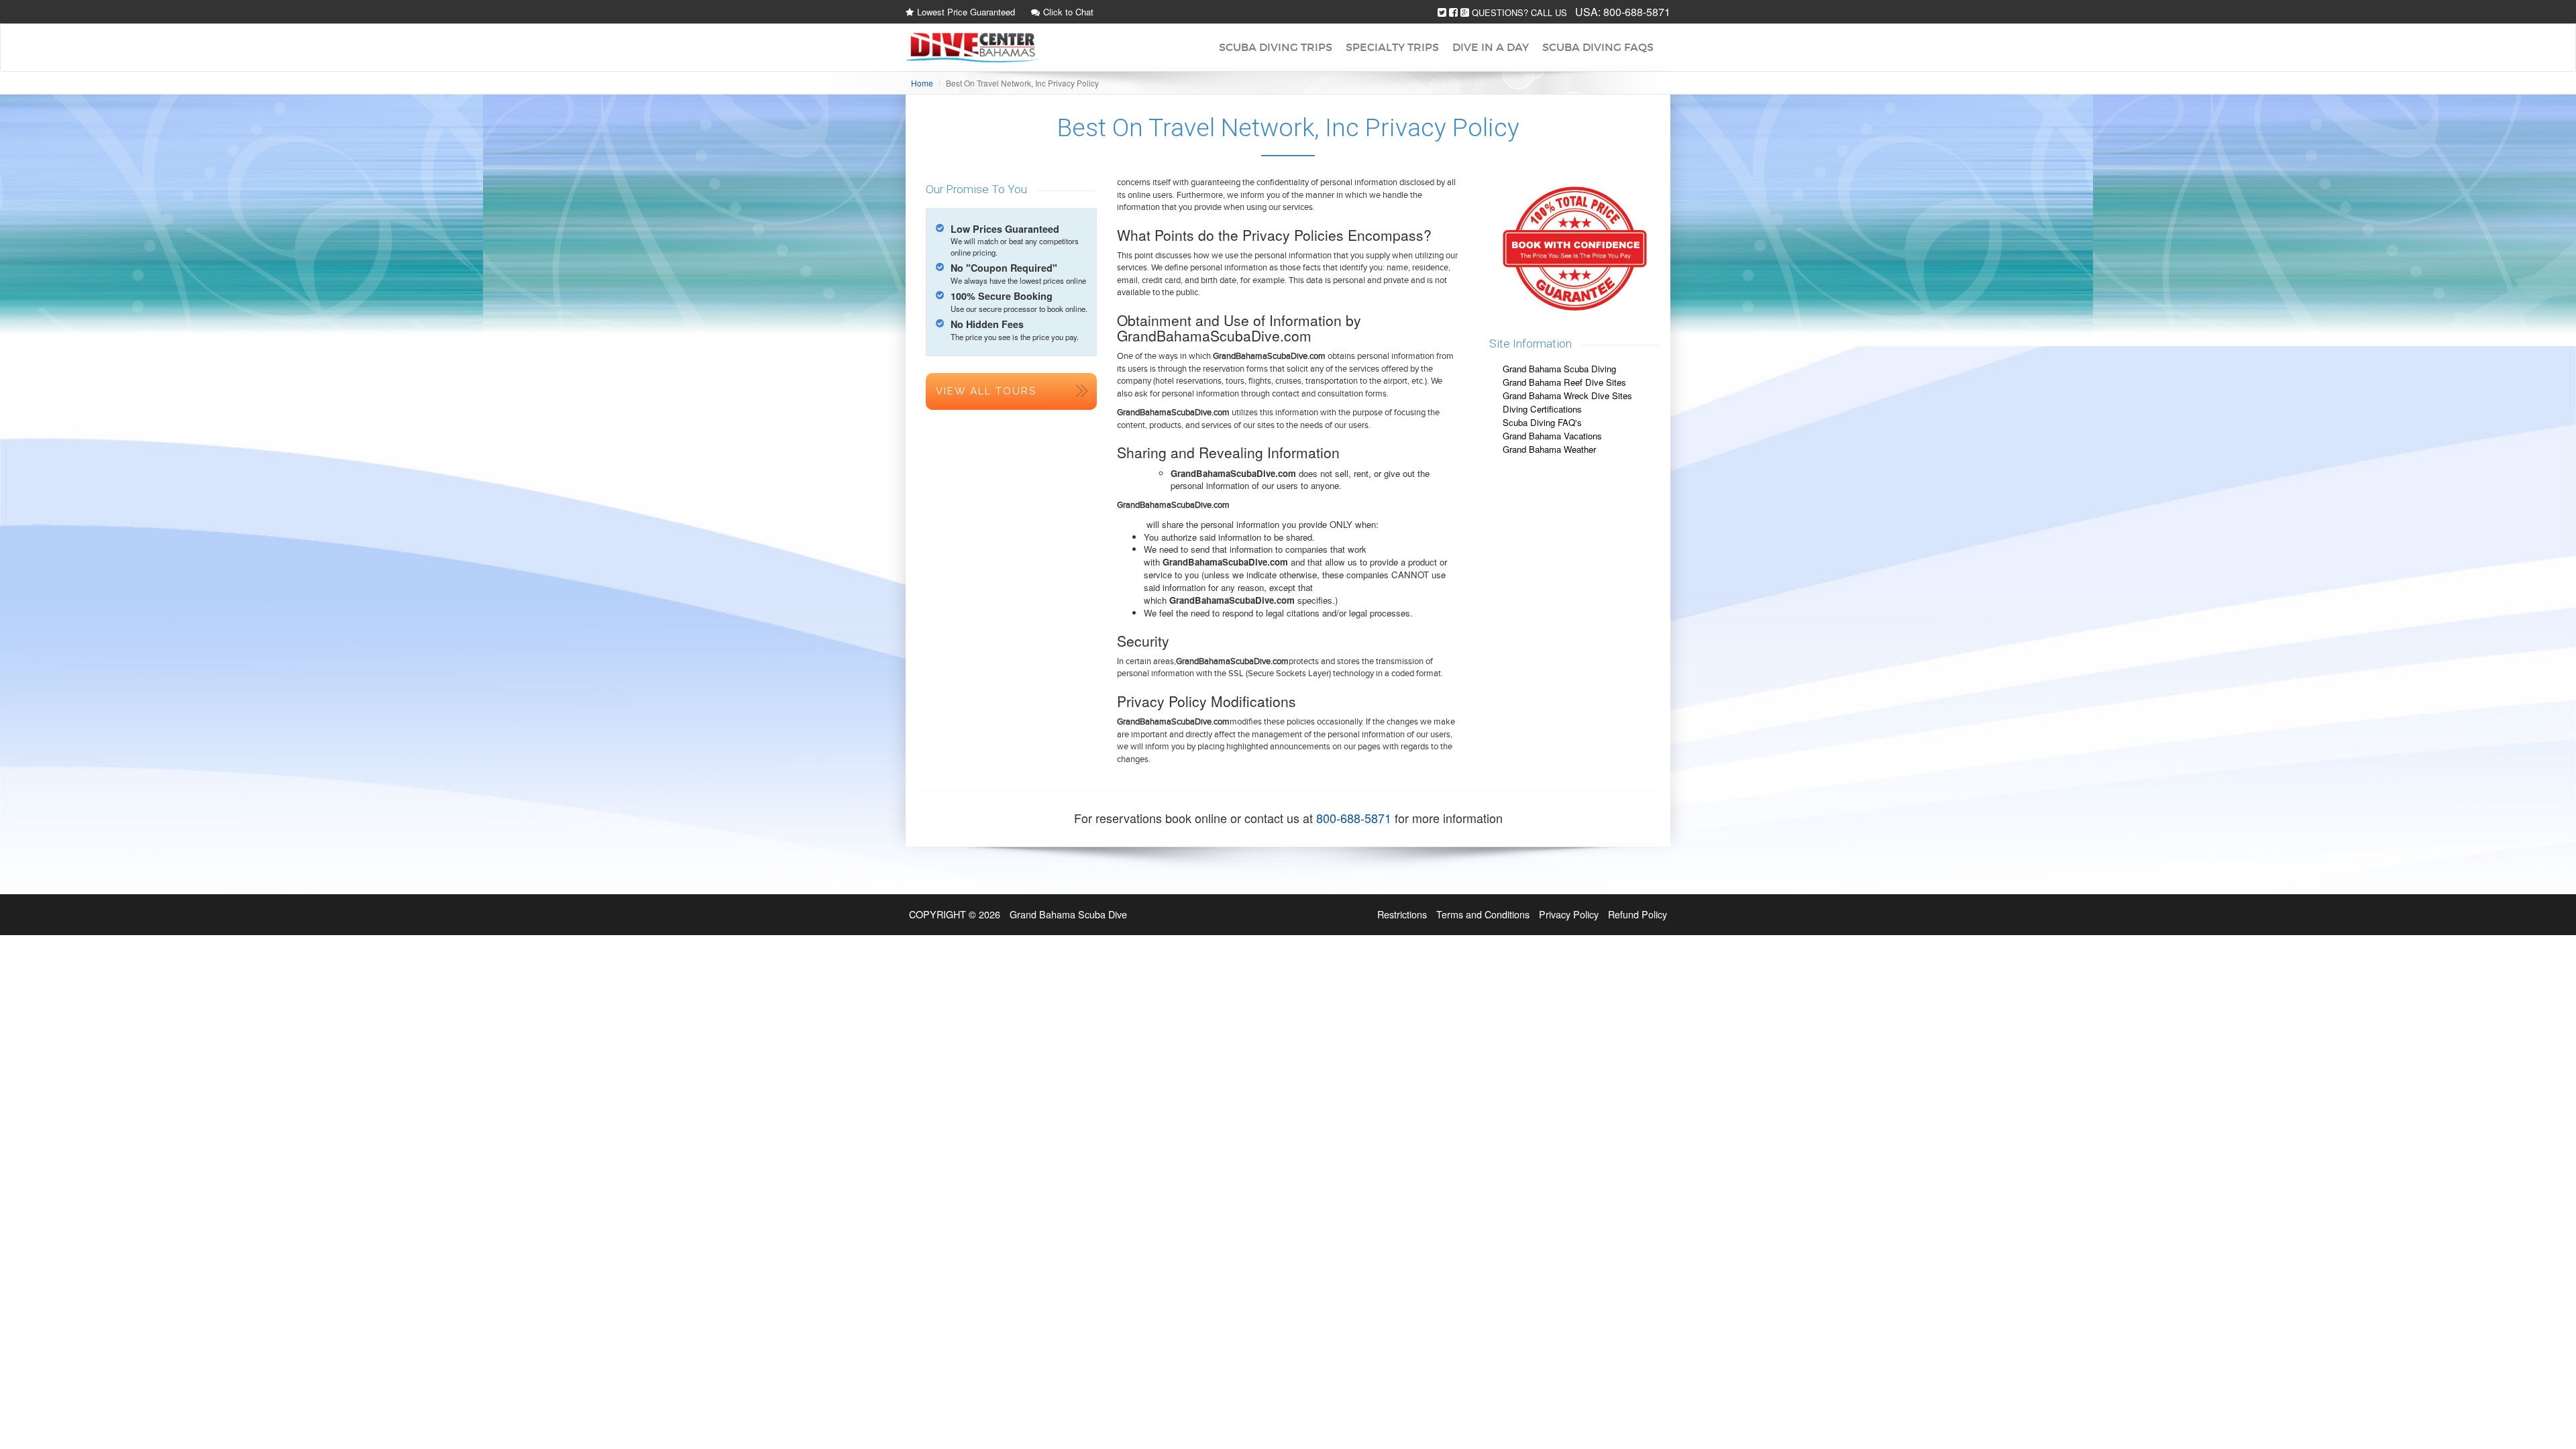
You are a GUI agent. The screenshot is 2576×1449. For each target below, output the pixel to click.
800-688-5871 (1637, 12)
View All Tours (986, 391)
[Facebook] (1453, 12)
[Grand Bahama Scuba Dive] (973, 48)
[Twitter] (1442, 12)
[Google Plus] (1465, 12)
